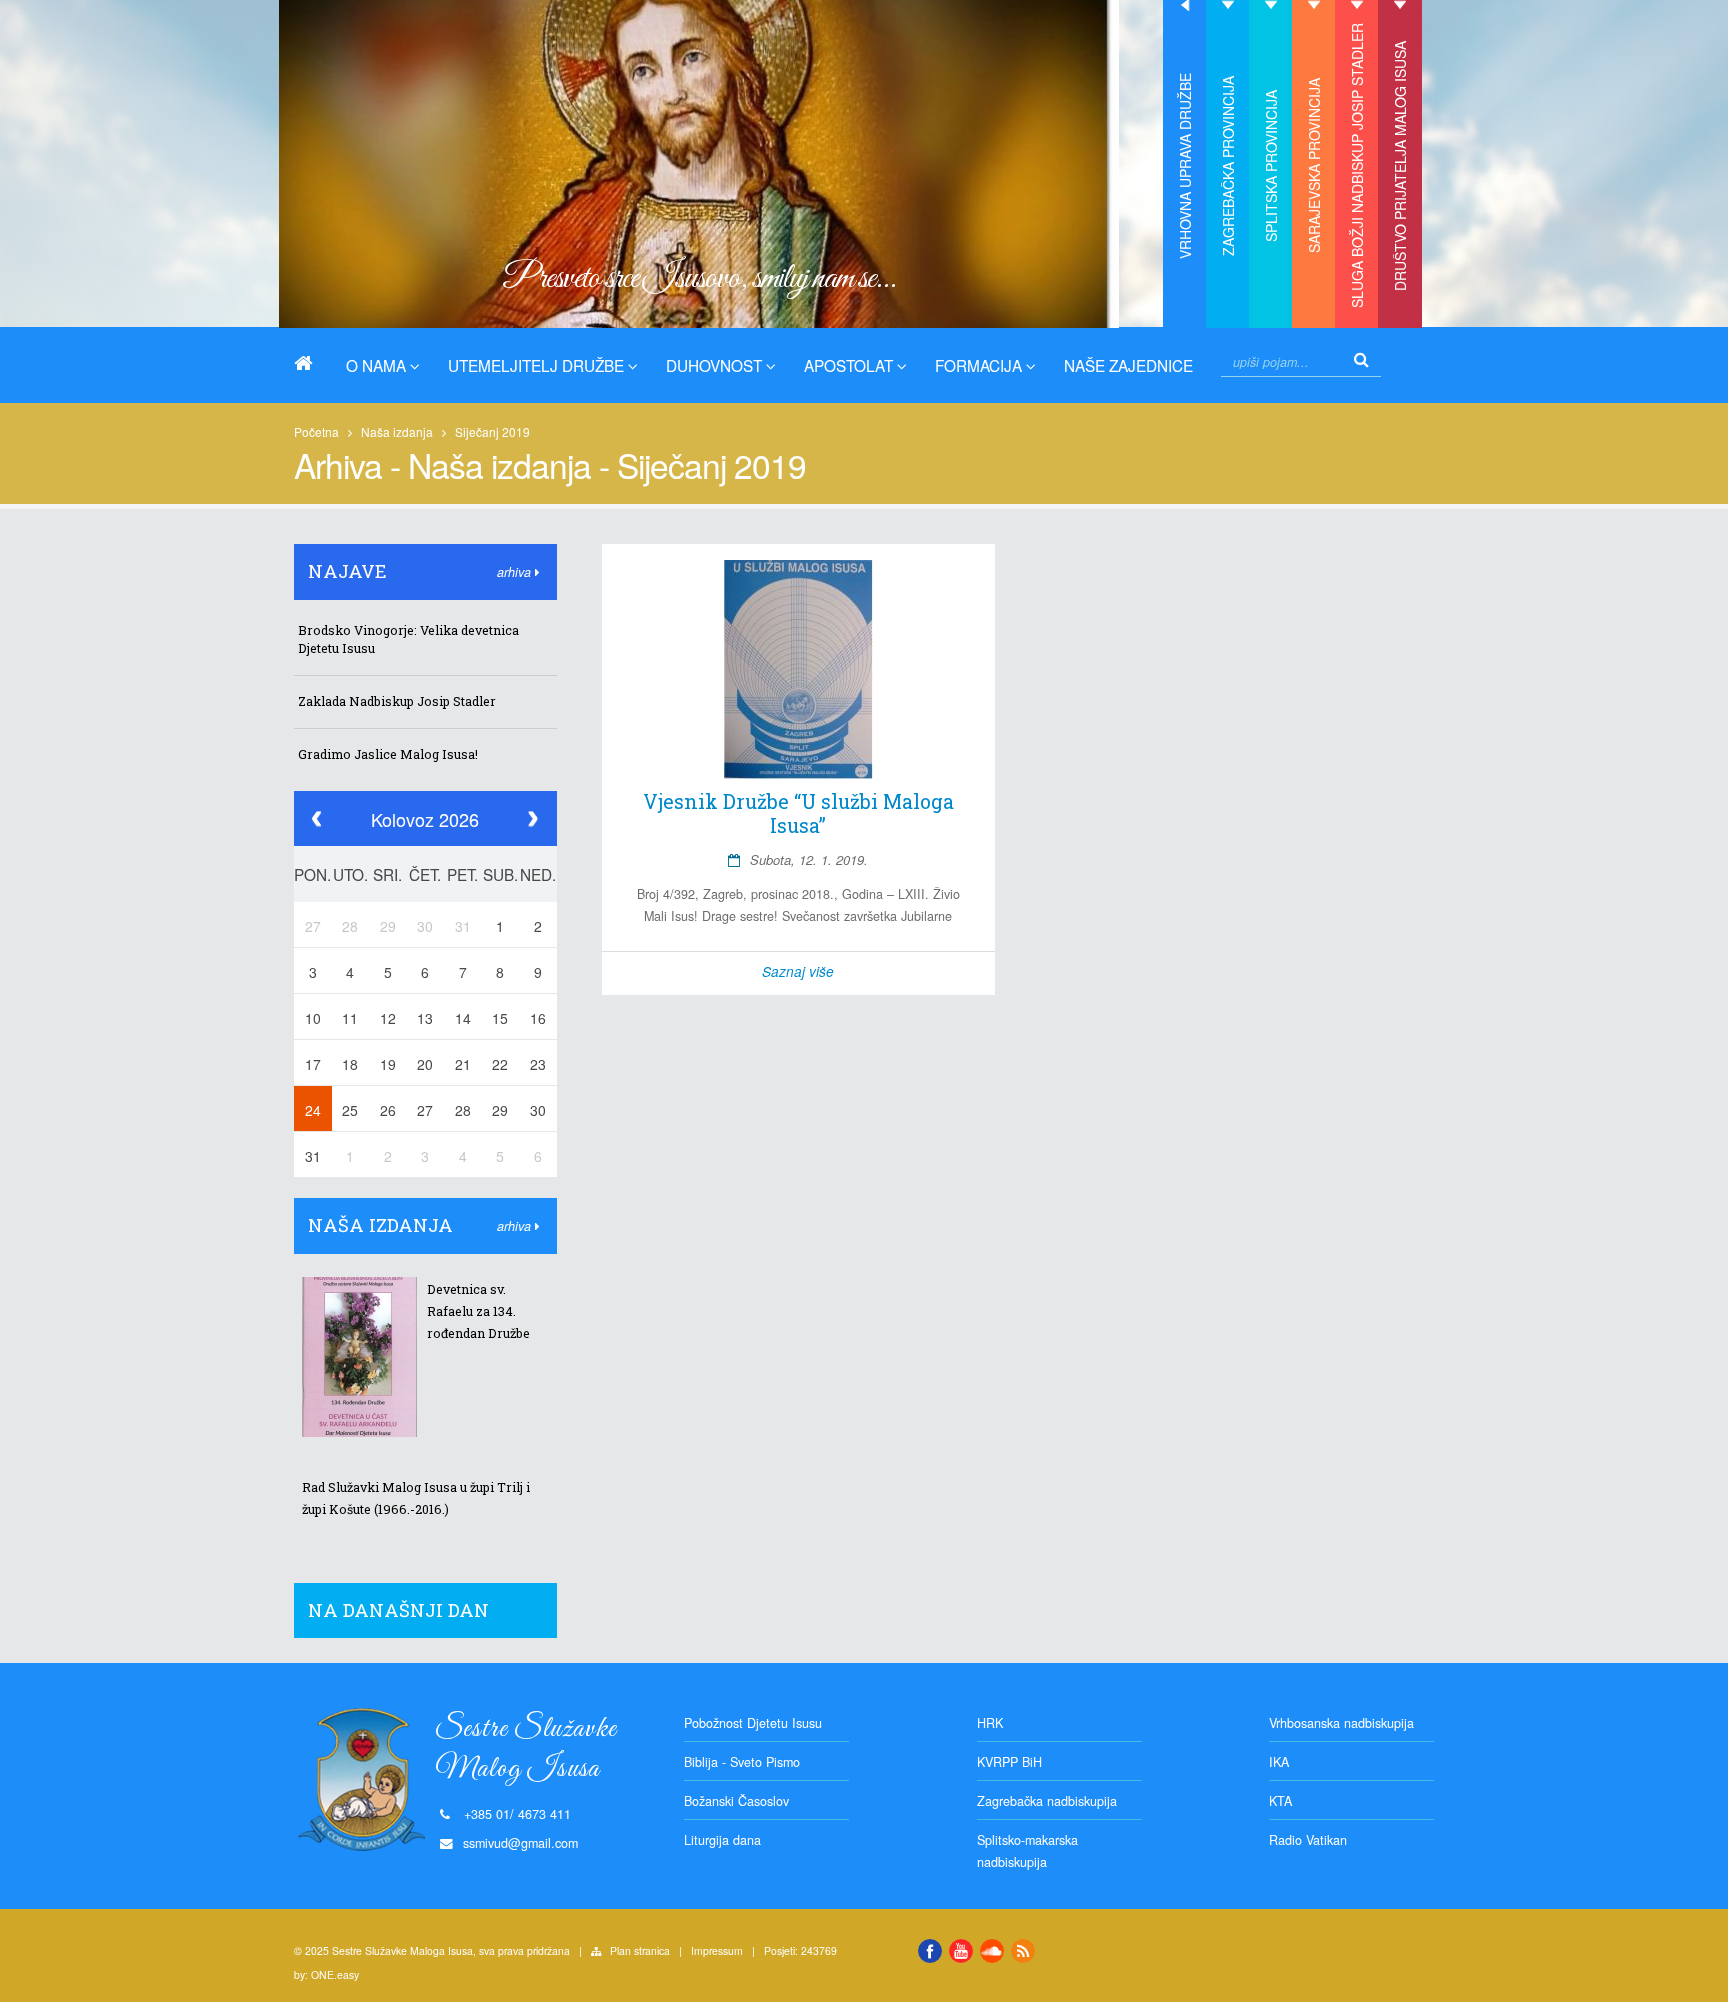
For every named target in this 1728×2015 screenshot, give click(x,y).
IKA (1279, 1762)
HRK (990, 1723)
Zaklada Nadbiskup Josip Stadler (397, 701)
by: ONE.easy (326, 1974)
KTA (1280, 1801)
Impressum (717, 1950)
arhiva (516, 572)
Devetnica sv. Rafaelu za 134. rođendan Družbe (478, 1311)
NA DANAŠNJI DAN (398, 1610)
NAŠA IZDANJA (380, 1225)
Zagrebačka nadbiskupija (1047, 1801)
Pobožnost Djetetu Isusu (753, 1723)
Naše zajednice (1128, 365)
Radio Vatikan (1308, 1840)
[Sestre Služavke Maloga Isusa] (311, 363)
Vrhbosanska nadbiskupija (1341, 1723)
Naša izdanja (397, 431)
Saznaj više (798, 971)
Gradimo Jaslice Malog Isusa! (388, 754)
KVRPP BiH (1009, 1762)
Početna (316, 431)
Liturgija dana (722, 1840)
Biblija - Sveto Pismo (742, 1762)
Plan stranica (640, 1950)
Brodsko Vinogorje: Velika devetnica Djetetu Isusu (408, 639)
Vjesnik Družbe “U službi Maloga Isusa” (798, 813)
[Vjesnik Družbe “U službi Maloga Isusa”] (799, 669)
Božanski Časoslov (736, 1801)
